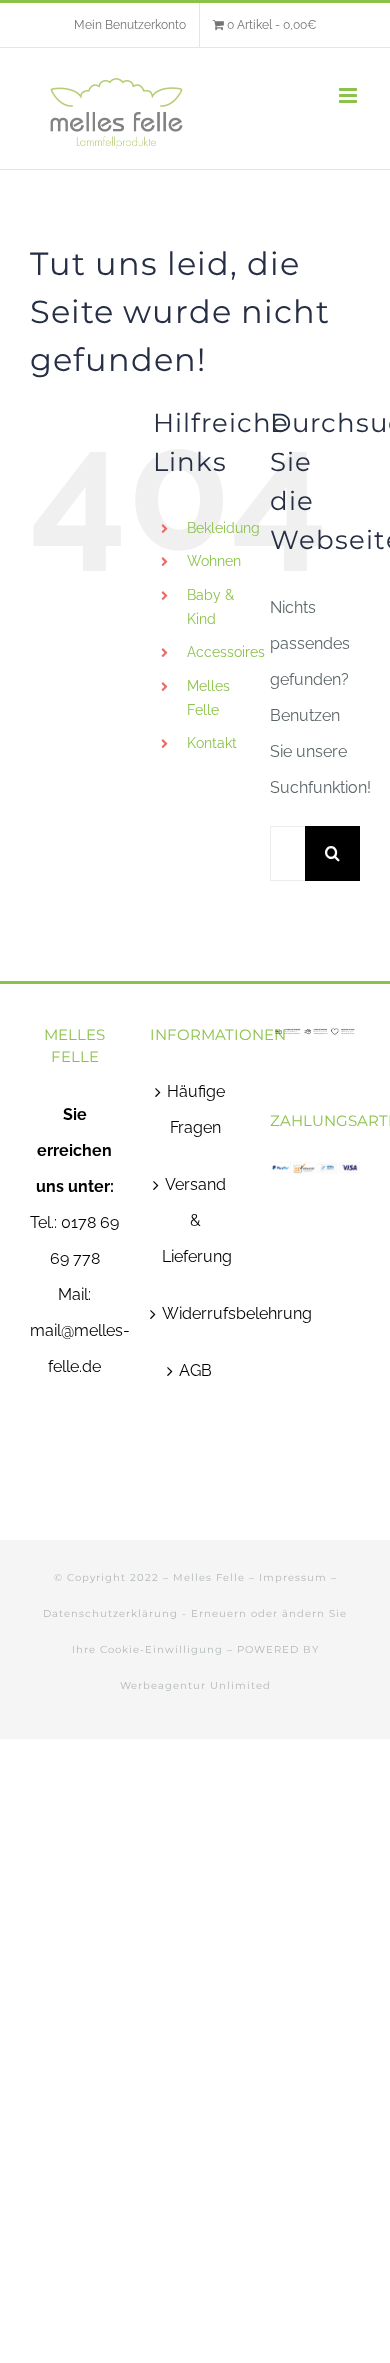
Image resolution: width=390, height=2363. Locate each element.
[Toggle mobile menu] (349, 95)
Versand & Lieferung (196, 1220)
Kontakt (212, 743)
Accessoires (226, 652)
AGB (195, 1370)
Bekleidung (223, 528)
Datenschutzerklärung (110, 1613)
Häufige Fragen (196, 1109)
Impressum (293, 1577)
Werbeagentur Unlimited (195, 1685)
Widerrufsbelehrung (196, 1313)
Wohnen (214, 561)
